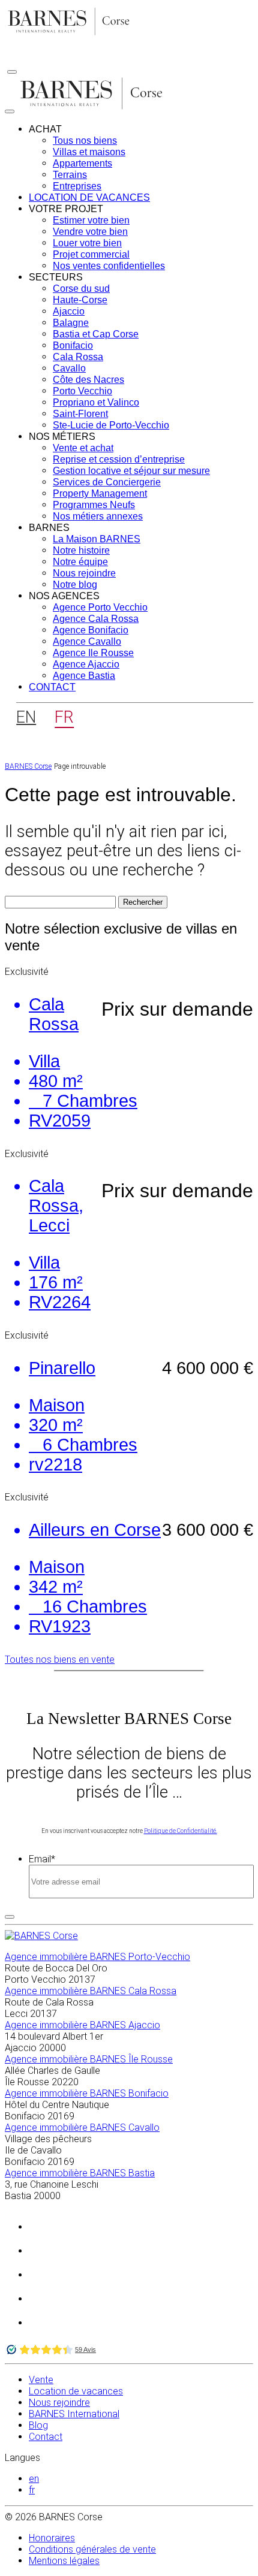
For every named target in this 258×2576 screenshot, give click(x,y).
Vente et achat (83, 448)
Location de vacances (89, 197)
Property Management (100, 493)
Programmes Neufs (94, 505)
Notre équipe (80, 562)
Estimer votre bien (91, 220)
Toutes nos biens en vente (60, 1660)
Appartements (82, 163)
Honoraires (52, 2538)
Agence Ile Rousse (93, 653)
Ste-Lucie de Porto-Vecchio (111, 425)
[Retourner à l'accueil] (69, 34)
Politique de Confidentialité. (181, 1831)
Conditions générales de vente (92, 2549)
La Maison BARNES (97, 539)
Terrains (70, 175)
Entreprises (77, 186)
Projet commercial (91, 254)
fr (32, 2490)
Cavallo (69, 368)
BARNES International (74, 2414)
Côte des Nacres (88, 380)
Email (42, 1859)
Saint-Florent (80, 414)
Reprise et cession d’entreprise (119, 459)
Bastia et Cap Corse (96, 334)
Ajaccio (69, 311)
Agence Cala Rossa (96, 619)
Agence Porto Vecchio (100, 607)
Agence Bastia (84, 676)
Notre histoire (81, 550)
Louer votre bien (87, 243)
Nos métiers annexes (98, 516)
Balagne (71, 323)
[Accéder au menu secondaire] (12, 72)
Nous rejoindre (84, 573)
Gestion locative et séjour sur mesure (131, 471)
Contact (52, 687)
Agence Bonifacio (91, 630)
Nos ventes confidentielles (109, 266)
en (34, 2479)
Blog (38, 2425)
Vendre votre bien (90, 232)
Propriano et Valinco (96, 402)
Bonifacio (73, 345)
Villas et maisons (89, 152)
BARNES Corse (28, 766)
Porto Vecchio (82, 391)
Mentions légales (64, 2561)
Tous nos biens (85, 141)
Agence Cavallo (87, 641)
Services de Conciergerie (107, 482)
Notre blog (75, 585)
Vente (41, 2380)
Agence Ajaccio (86, 664)
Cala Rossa (78, 357)
